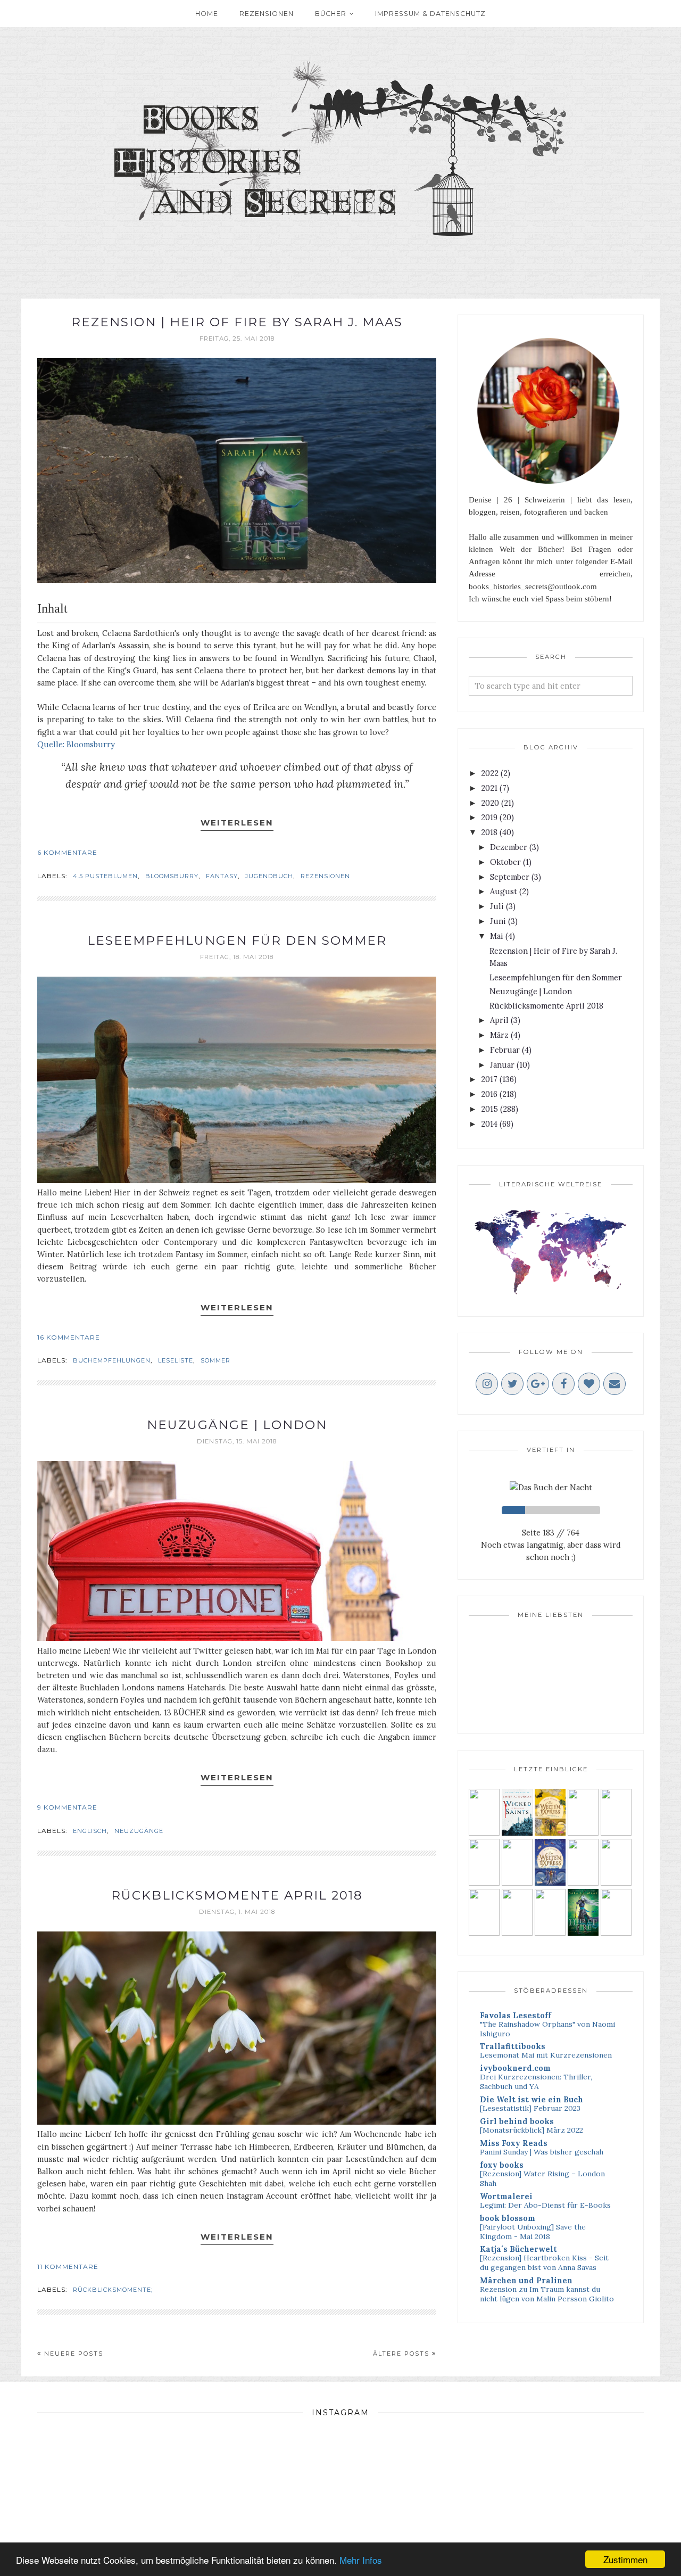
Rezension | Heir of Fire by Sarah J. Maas (237, 322)
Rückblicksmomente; (113, 2290)
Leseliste (176, 1360)
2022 (490, 773)
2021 (489, 788)
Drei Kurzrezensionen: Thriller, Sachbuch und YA (536, 2082)
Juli (497, 906)
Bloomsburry (172, 876)
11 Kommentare (68, 2267)
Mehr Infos (361, 2560)
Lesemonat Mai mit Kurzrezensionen (546, 2055)
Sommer (215, 1360)
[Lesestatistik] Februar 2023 (530, 2108)
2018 (489, 832)
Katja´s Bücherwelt (518, 2249)
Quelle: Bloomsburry (77, 744)
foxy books (502, 2165)
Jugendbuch (269, 876)
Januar (502, 1065)
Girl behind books (517, 2121)
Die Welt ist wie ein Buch (531, 2099)
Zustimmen (625, 2559)
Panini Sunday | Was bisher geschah (542, 2152)
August (504, 891)
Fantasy (222, 876)
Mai (497, 936)
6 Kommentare (67, 852)
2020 (490, 803)
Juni (498, 921)
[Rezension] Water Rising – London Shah (542, 2178)
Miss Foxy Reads (514, 2143)
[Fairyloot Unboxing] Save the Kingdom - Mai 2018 (533, 2232)
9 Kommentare (67, 1807)
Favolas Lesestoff (516, 2015)
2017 (489, 1079)
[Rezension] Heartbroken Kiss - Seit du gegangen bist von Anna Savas (544, 2263)
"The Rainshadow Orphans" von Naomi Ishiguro (547, 2029)
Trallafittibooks (513, 2046)
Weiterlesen (237, 823)
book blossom (508, 2218)
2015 (489, 1109)
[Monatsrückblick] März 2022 (531, 2130)
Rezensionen (325, 876)
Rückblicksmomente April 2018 (237, 1895)
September (510, 877)
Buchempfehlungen (112, 1360)
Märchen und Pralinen (526, 2280)
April (499, 1020)
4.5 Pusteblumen (105, 876)
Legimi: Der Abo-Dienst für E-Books (545, 2205)
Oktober (505, 862)
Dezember (509, 847)
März (499, 1035)
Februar (505, 1050)
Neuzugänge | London (237, 1425)
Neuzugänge (139, 1831)
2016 (489, 1094)
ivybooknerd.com (515, 2068)
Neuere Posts (74, 2354)
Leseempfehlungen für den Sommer (237, 940)
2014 (489, 1124)
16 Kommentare (69, 1337)
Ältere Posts (401, 2354)
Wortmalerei (506, 2196)
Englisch (90, 1831)
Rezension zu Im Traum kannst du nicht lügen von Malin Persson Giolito (547, 2294)
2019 (489, 817)
